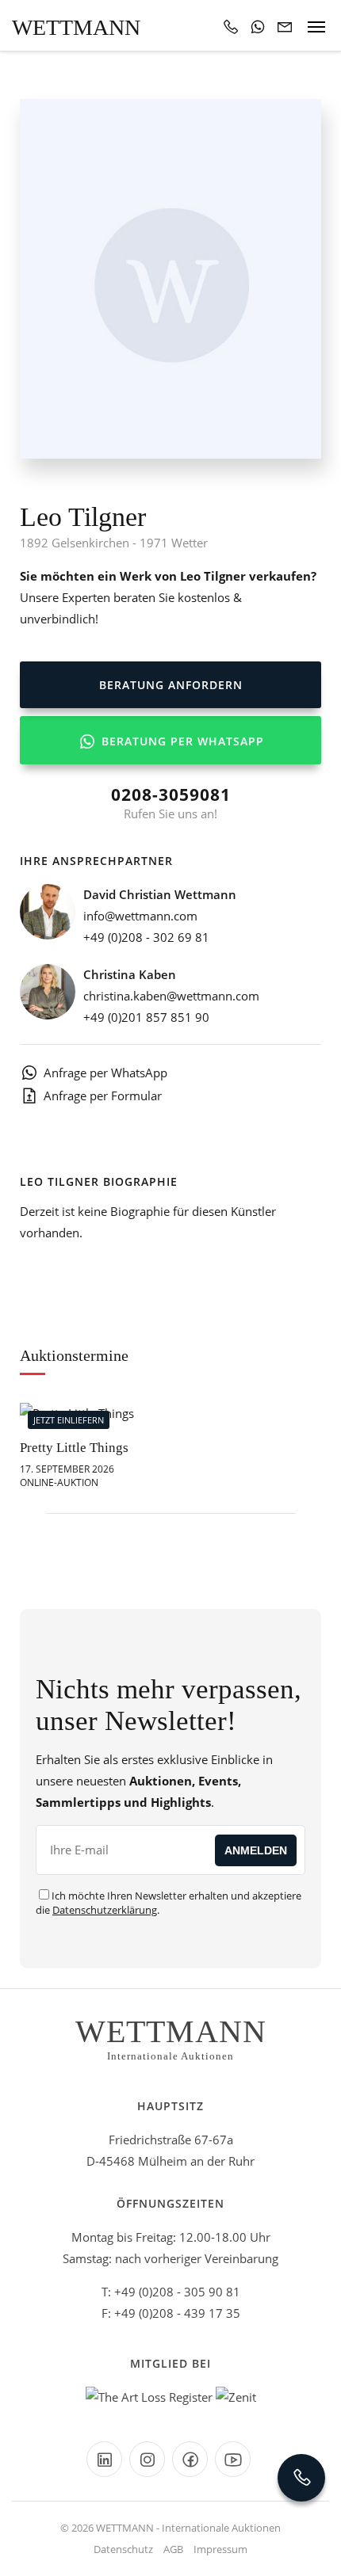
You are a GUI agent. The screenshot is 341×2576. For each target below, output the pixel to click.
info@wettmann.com (140, 916)
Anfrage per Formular (103, 1096)
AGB (173, 2549)
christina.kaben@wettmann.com (171, 996)
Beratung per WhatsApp (181, 741)
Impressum (220, 2549)
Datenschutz (123, 2549)
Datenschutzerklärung (105, 1910)
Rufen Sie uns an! (171, 802)
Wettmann (76, 27)
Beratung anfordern (171, 685)
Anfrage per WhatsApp (105, 1073)
